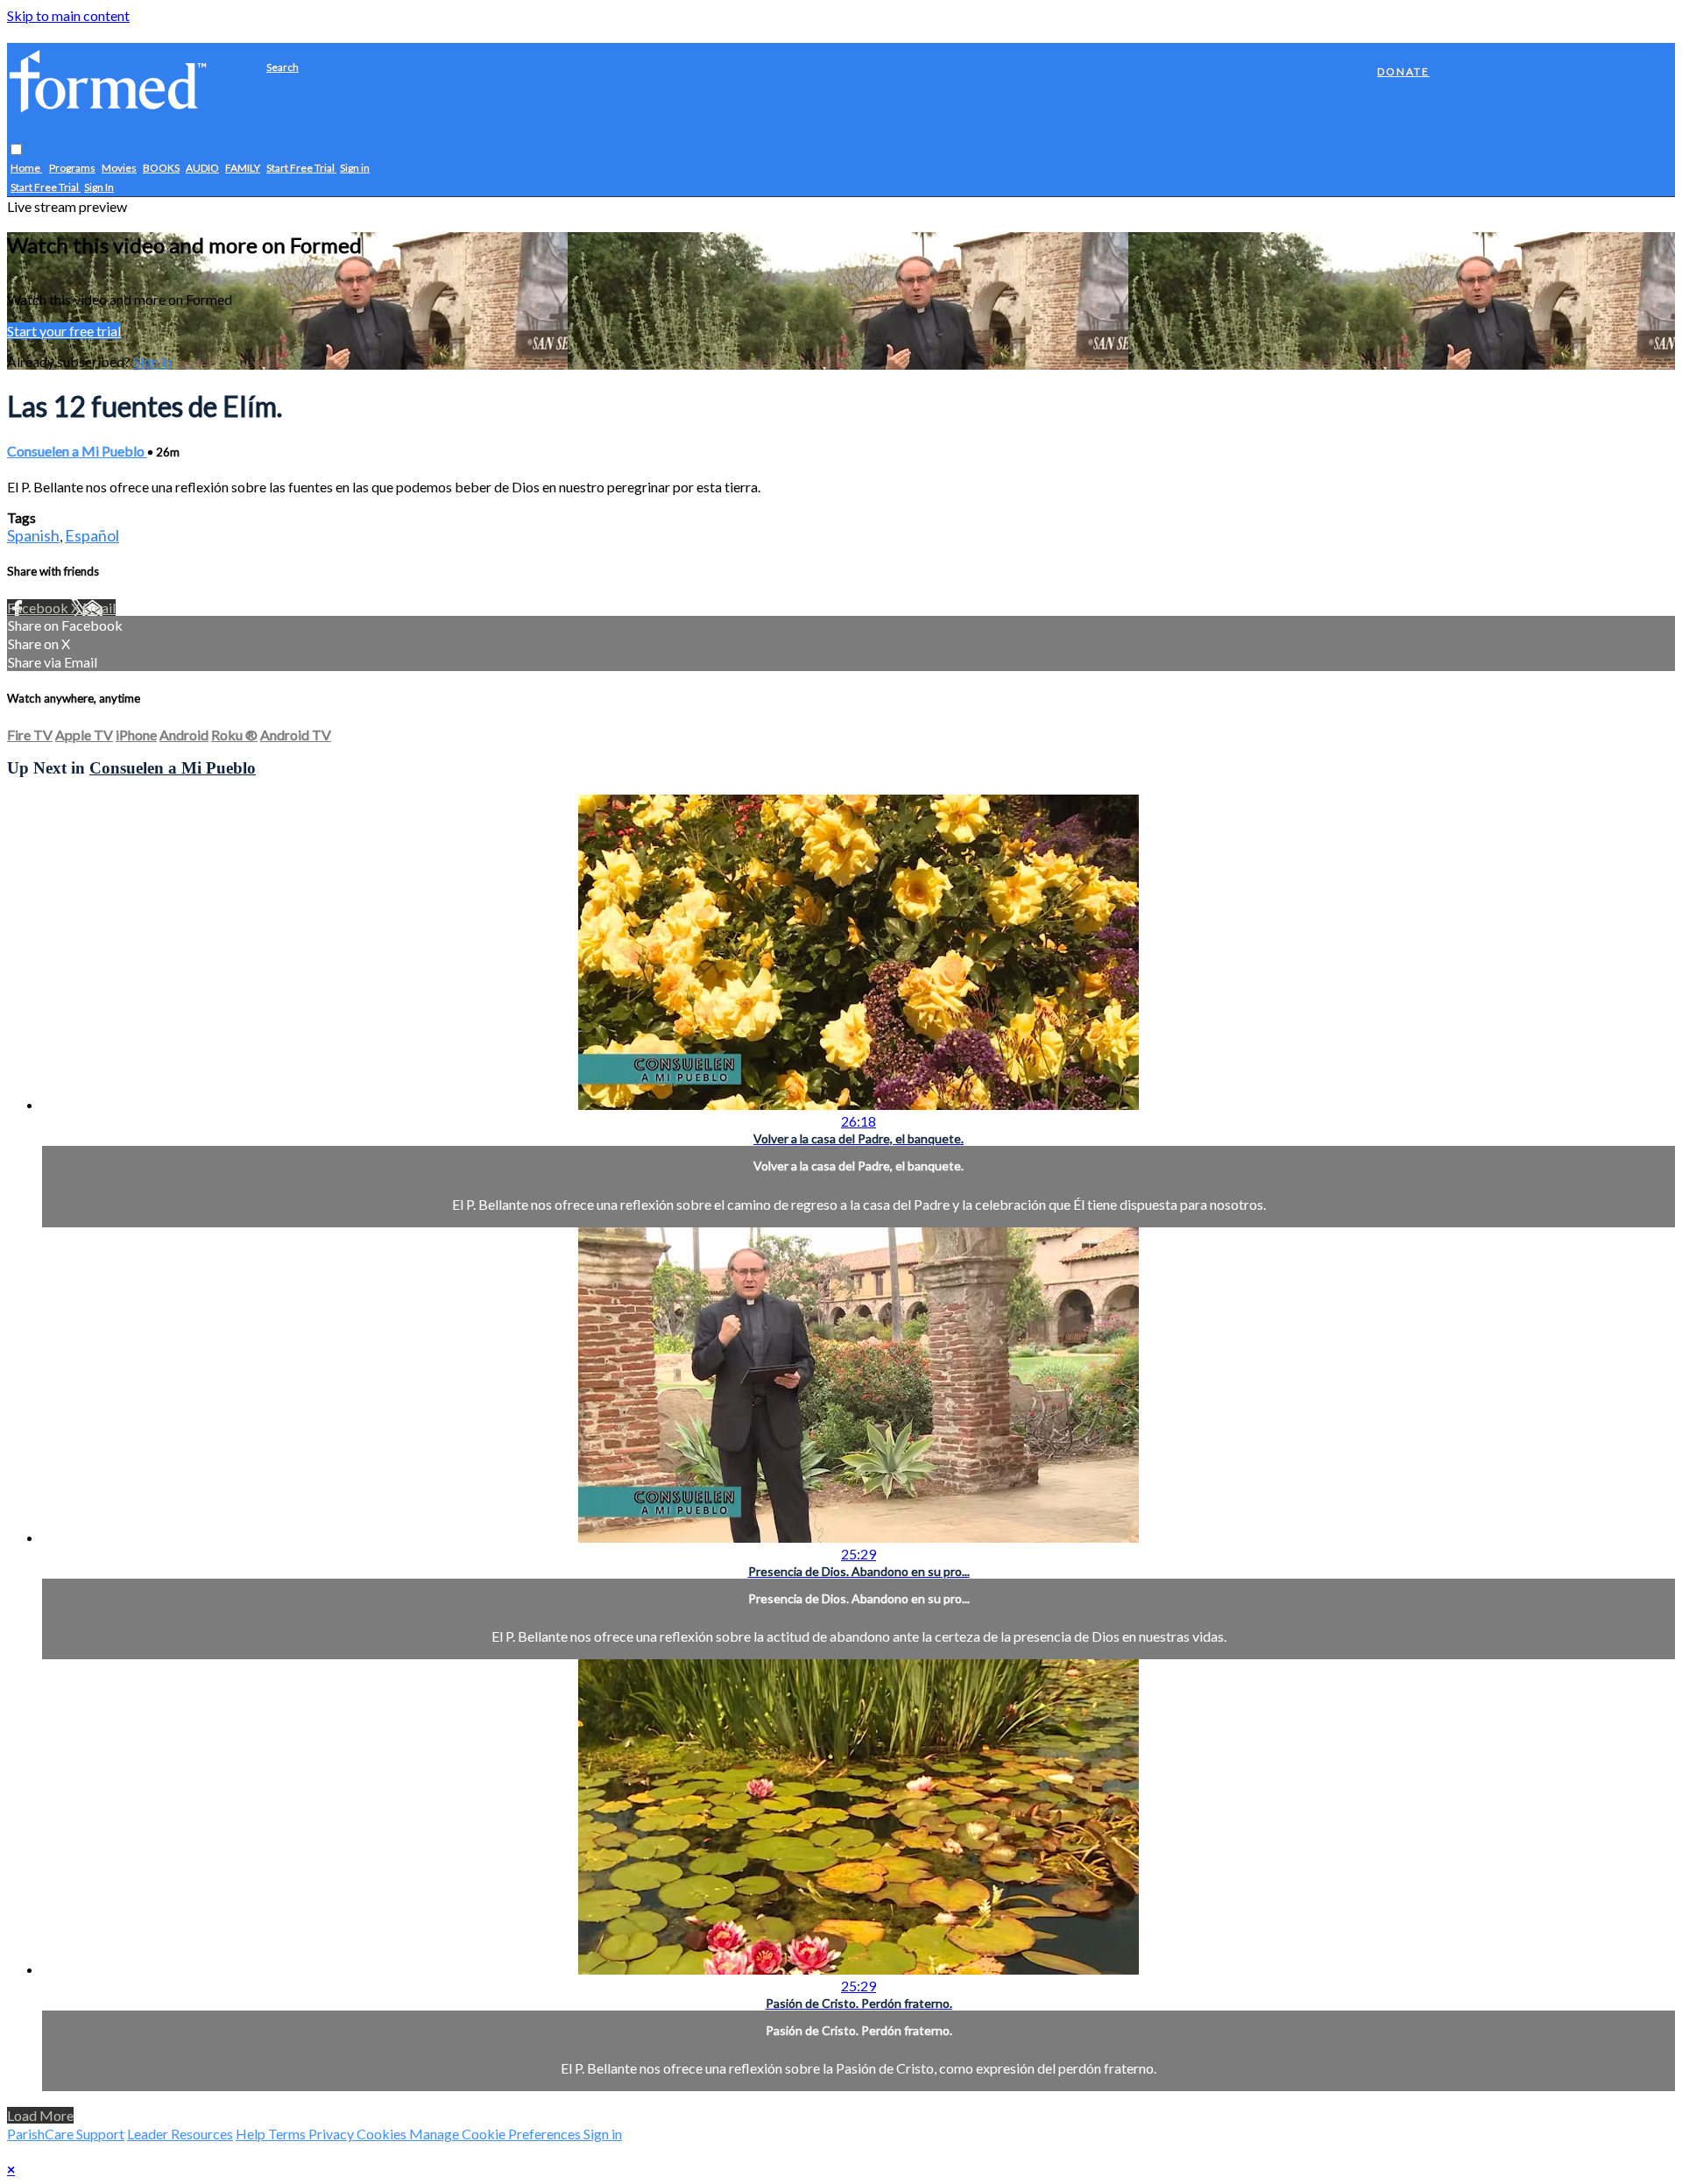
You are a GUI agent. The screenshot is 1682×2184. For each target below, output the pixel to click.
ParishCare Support (66, 2134)
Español (92, 535)
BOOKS (161, 169)
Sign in (355, 169)
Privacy (332, 2134)
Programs (72, 169)
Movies (119, 169)
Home (26, 169)
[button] (16, 150)
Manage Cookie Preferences (496, 2134)
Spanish (33, 535)
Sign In (99, 188)
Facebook (39, 608)
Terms (288, 2134)
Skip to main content (68, 15)
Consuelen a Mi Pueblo (77, 451)
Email (99, 608)
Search (283, 67)
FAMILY (243, 169)
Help (252, 2134)
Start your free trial (64, 331)
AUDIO (202, 169)
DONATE (1403, 71)
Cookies (383, 2134)
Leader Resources (180, 2134)
